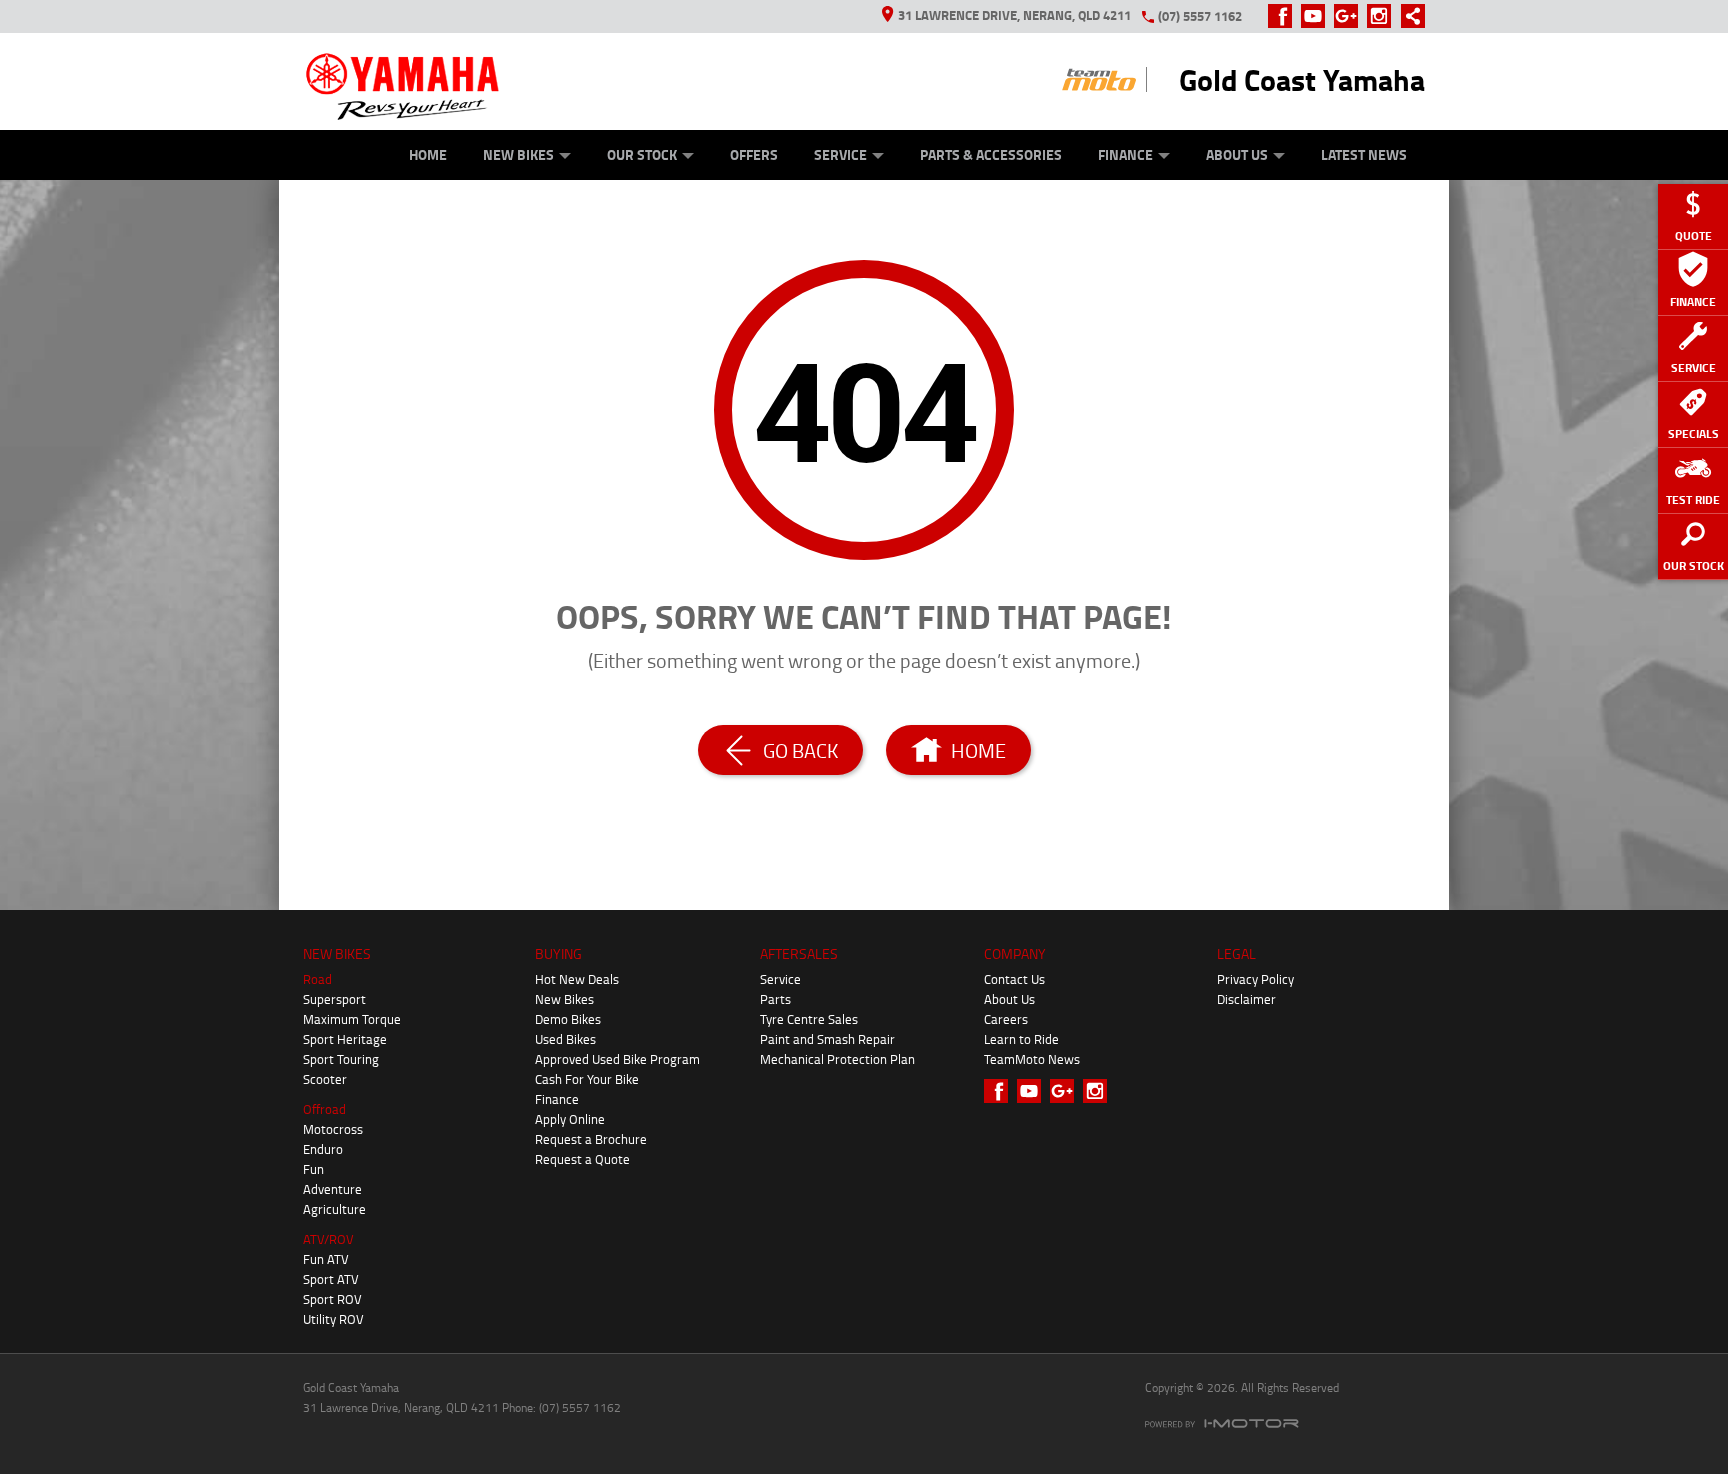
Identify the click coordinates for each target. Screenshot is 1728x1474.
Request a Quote (582, 1159)
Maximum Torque (352, 1019)
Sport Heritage (345, 1039)
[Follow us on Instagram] (1383, 16)
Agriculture (334, 1209)
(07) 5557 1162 (1200, 16)
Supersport (334, 999)
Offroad (324, 1109)
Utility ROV (333, 1319)
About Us (1237, 154)
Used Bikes (565, 1039)
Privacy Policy (1255, 979)
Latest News (1364, 154)
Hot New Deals (577, 979)
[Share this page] (1408, 16)
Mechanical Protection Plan (837, 1059)
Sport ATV (331, 1279)
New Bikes (518, 154)
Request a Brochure (591, 1139)
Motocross (333, 1129)
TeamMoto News (1032, 1059)
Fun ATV (326, 1259)
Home (428, 154)
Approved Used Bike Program (617, 1059)
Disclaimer (1246, 999)
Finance (1125, 154)
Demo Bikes (568, 1019)
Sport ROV (332, 1299)
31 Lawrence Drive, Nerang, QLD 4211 (1014, 15)
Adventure (332, 1189)
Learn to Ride (1021, 1039)
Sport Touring (341, 1059)
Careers (1006, 1019)
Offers (754, 154)
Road (317, 979)
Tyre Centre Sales (809, 1019)
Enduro (323, 1149)
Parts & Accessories (991, 154)
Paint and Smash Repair (827, 1039)
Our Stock (642, 154)
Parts (775, 999)
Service (840, 154)
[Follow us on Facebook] (1284, 16)
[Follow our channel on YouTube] (1317, 16)
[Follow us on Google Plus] (1350, 16)
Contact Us (1014, 979)
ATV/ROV (328, 1239)
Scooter (325, 1079)
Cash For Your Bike (587, 1079)
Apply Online (570, 1119)
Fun (313, 1169)
